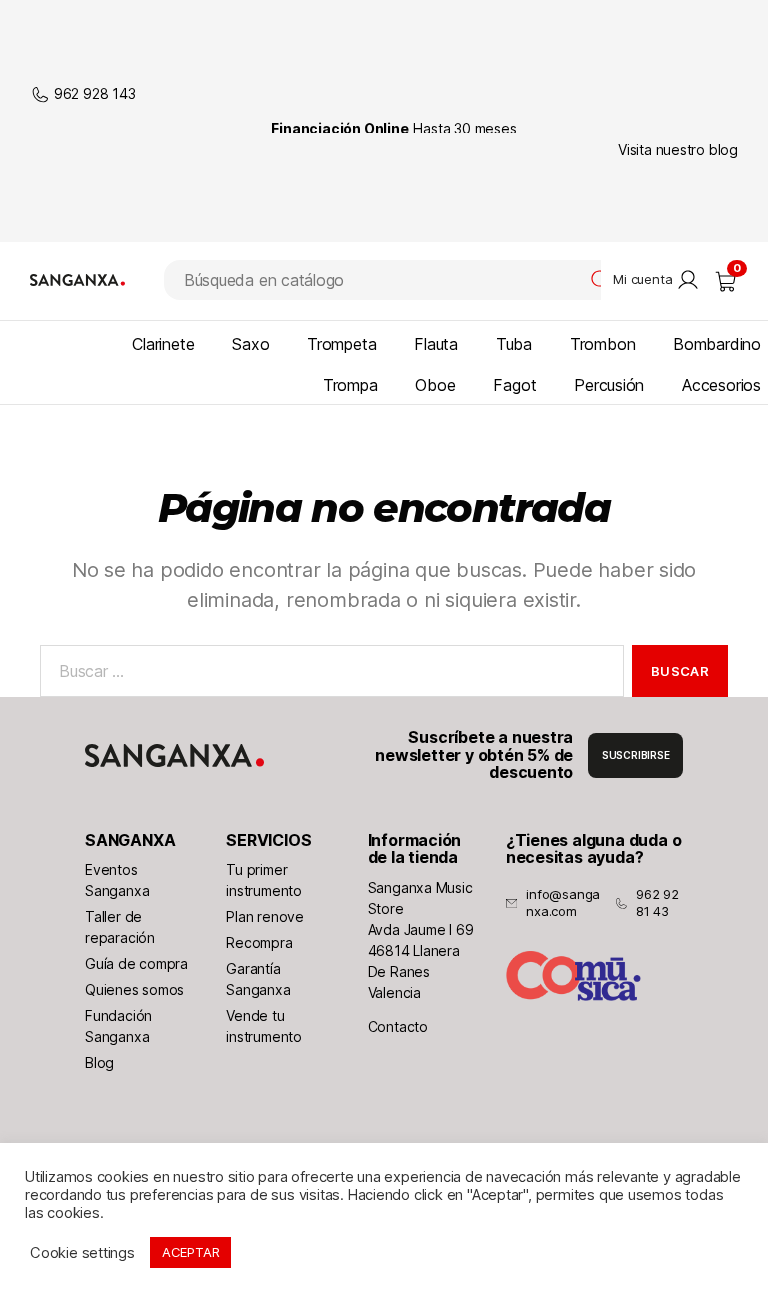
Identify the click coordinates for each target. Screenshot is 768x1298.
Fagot (514, 385)
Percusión (609, 385)
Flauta (436, 344)
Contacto (398, 1026)
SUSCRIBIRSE (636, 755)
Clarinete (163, 344)
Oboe (435, 385)
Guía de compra (136, 963)
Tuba (514, 344)
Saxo (250, 344)
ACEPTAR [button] (191, 1252)
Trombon (603, 344)
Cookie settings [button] (82, 1253)
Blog (99, 1062)
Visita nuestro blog (678, 149)
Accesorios (721, 385)
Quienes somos (134, 989)
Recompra (259, 942)
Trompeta (341, 344)
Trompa (350, 385)
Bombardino (717, 344)
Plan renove (265, 916)
